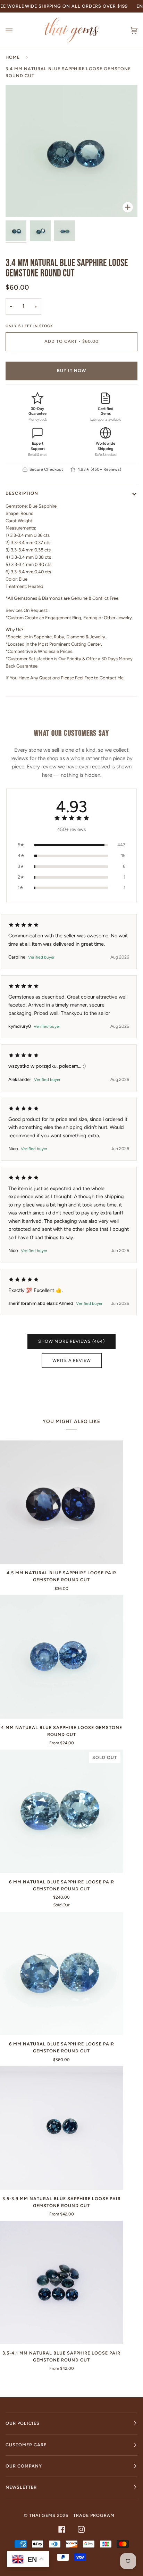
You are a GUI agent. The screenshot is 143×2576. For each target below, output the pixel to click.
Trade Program (94, 2515)
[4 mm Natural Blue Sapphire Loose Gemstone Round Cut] (62, 1657)
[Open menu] (16, 30)
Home (13, 57)
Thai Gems (42, 2515)
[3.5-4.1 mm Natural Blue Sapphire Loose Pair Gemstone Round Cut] (62, 2282)
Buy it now (71, 370)
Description (22, 493)
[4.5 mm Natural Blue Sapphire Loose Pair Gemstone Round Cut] (62, 1502)
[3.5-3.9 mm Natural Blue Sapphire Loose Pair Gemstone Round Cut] (62, 2128)
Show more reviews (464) (71, 1341)
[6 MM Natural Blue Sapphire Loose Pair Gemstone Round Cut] (62, 1974)
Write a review (72, 1360)
